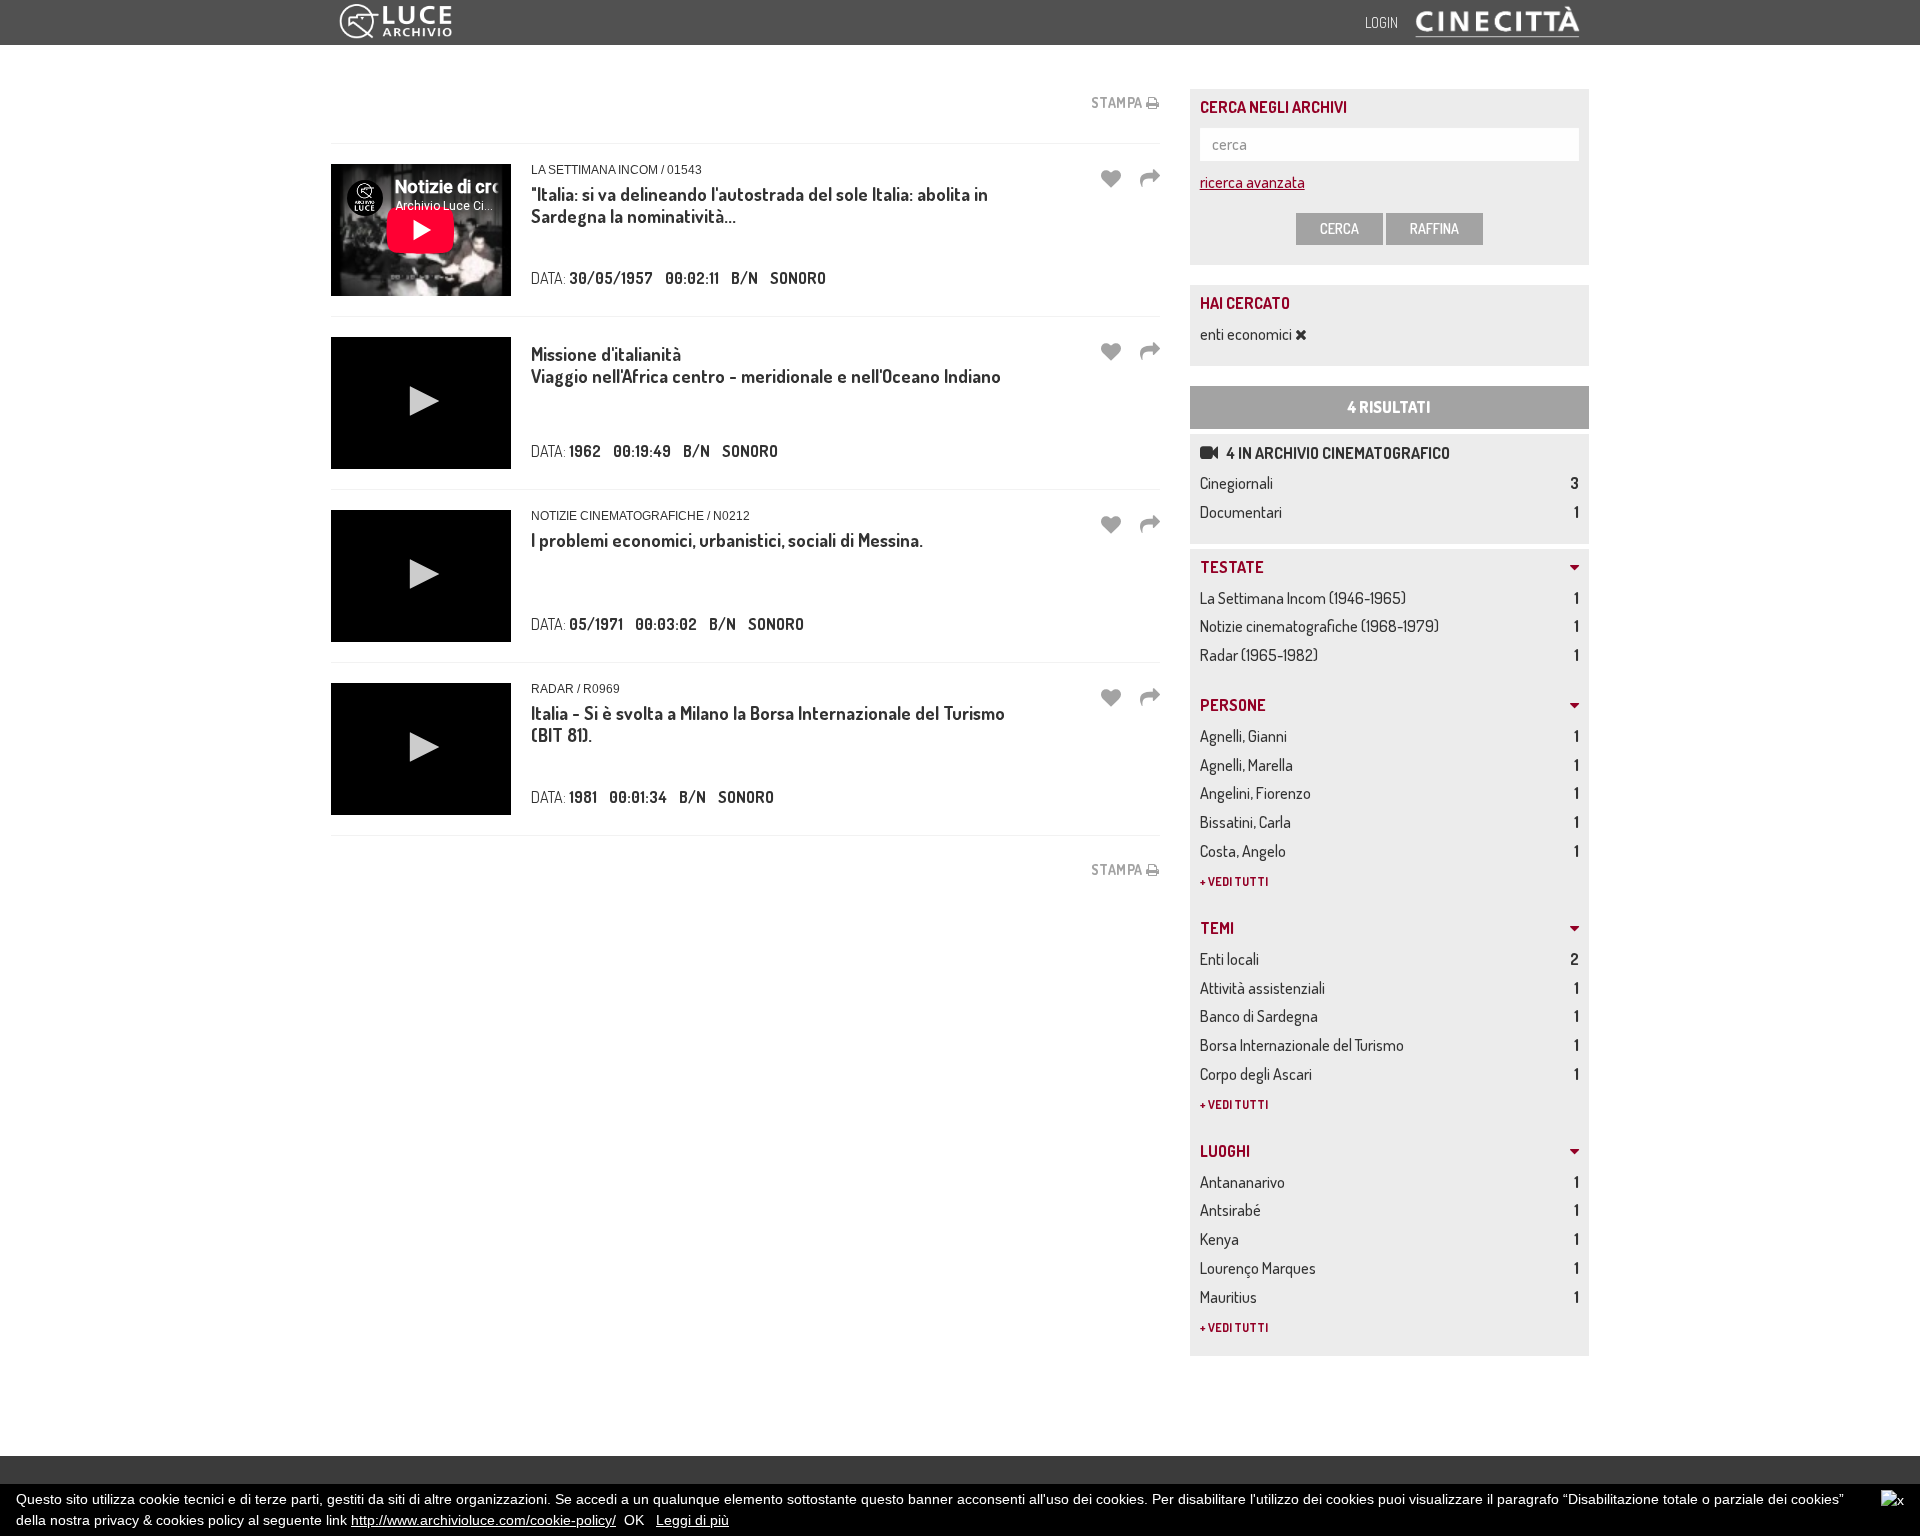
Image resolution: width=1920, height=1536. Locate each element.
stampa (1119, 102)
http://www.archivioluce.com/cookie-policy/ (483, 1520)
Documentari (1244, 512)
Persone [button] (1233, 706)
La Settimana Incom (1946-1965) (1306, 598)
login (1381, 22)
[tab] (1389, 568)
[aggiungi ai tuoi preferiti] (1111, 178)
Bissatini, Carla (1248, 822)
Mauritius (1231, 1297)
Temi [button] (1217, 929)
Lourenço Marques (1261, 1268)
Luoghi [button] (1225, 1152)
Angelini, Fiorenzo (1258, 793)
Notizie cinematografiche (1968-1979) (1322, 626)
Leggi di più (692, 1520)
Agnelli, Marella (1249, 765)
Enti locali (1232, 959)
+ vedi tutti (1234, 881)
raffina (1434, 228)
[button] (421, 401)
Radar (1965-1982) (1262, 655)
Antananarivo (1245, 1182)
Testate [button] (1232, 568)
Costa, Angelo (1246, 851)
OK (634, 1520)
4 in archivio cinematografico (1336, 453)
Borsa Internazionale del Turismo (1305, 1045)
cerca (1339, 228)
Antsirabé (1233, 1210)
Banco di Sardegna (1262, 1016)
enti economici (1247, 334)
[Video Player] (421, 403)
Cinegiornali (1239, 483)
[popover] (1150, 178)
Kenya (1222, 1239)
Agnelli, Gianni (1246, 736)
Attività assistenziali (1265, 988)
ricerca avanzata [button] (1252, 182)
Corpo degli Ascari (1259, 1074)
